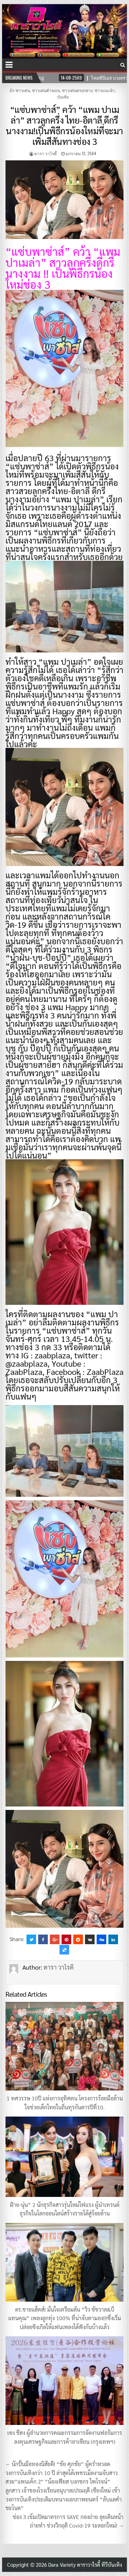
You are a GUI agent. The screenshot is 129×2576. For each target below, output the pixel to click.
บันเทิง (63, 97)
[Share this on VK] (90, 1939)
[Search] (123, 65)
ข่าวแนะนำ (105, 90)
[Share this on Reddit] (78, 1939)
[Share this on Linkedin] (113, 1939)
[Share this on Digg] (101, 1939)
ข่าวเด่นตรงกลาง (77, 90)
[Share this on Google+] (55, 1939)
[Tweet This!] (31, 1939)
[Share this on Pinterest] (66, 1939)
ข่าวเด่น (23, 90)
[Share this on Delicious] (64, 1950)
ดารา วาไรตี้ (46, 153)
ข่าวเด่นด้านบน (46, 90)
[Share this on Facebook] (43, 1939)
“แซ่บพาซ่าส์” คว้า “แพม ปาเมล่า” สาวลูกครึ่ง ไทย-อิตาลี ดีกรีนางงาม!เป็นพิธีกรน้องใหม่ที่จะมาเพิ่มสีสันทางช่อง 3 (64, 125)
